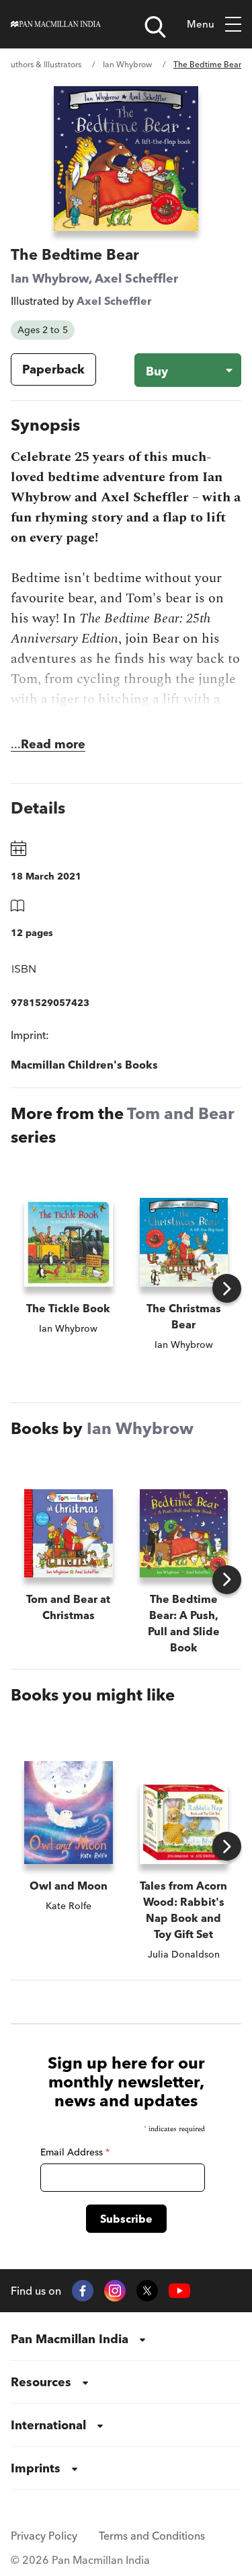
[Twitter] (147, 2291)
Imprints (36, 2468)
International (48, 2425)
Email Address (75, 2152)
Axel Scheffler (136, 278)
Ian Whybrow (127, 64)
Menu (201, 24)
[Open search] (155, 27)
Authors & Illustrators (43, 64)
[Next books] (227, 1288)
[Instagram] (115, 2291)
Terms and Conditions (152, 2536)
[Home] (56, 24)
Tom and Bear (181, 1113)
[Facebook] (83, 2291)
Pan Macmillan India (70, 2339)
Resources (41, 2382)
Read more (53, 744)
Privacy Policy (44, 2536)
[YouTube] (179, 2291)
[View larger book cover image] (126, 158)
